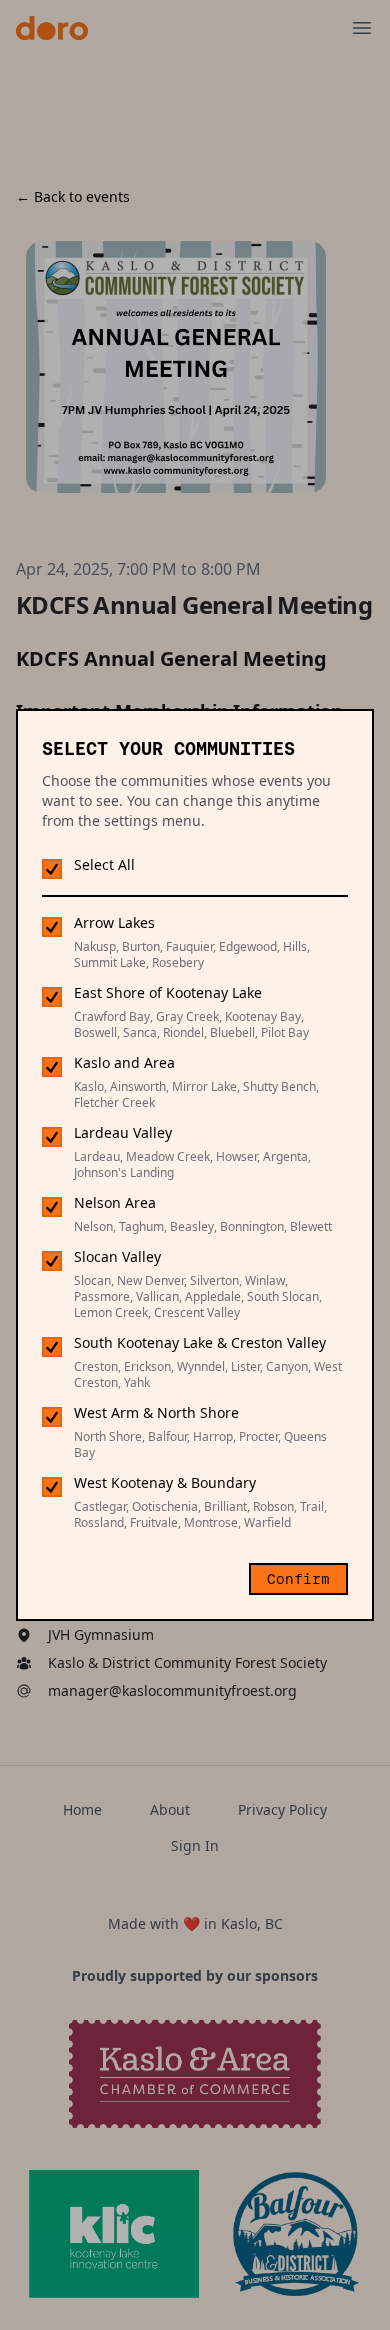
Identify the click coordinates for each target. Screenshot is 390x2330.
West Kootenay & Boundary (165, 1482)
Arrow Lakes (114, 922)
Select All (104, 864)
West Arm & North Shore (156, 1412)
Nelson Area (115, 1202)
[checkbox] (52, 868)
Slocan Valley (117, 1256)
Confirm (298, 1579)
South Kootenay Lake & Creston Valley (200, 1342)
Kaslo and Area (124, 1062)
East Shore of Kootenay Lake (168, 992)
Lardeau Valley (123, 1132)
